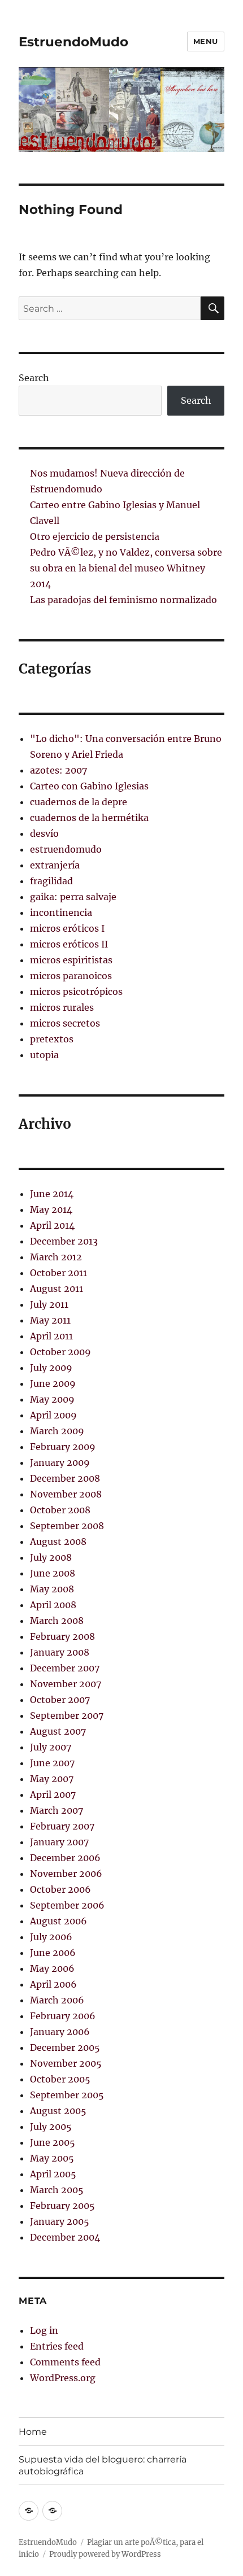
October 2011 (58, 1273)
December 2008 (65, 1478)
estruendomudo (66, 849)
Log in (44, 2330)
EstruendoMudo (73, 42)
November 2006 (66, 1874)
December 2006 (65, 1858)
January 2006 (60, 2032)
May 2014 (51, 1210)
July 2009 (51, 1368)
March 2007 (57, 1810)
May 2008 (52, 1589)
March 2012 (56, 1257)
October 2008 (60, 1510)
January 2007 (59, 1842)
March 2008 (57, 1621)
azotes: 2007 (58, 770)
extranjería (55, 865)
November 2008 (66, 1494)
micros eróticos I (67, 928)
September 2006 (67, 1905)
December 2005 (65, 2047)
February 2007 (62, 1826)
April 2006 (53, 1984)
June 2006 (53, 1953)
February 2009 (63, 1447)
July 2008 (51, 1557)
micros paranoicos (71, 976)
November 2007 (66, 1684)
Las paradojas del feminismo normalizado (123, 600)
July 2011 (49, 1304)
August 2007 (58, 1731)
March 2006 (57, 2000)
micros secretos (65, 1023)
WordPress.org (63, 2378)
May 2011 (50, 1320)
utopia (44, 1055)
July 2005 (51, 2127)
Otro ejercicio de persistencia (95, 536)
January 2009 (60, 1462)
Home (33, 2432)
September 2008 (67, 1526)
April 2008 (53, 1605)
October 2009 (60, 1352)
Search (34, 378)
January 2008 (60, 1652)
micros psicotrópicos (76, 992)
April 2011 (51, 1336)
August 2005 (58, 2111)
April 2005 (53, 2174)
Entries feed (57, 2346)
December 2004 (65, 2237)
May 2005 (52, 2158)
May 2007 (52, 1779)
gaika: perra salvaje (73, 897)
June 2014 (52, 1194)
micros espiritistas (71, 960)
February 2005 (62, 2206)
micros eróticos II (69, 944)
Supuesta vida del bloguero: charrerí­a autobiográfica (103, 2465)
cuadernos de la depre (79, 802)
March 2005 (57, 2190)
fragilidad (51, 881)
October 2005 (60, 2079)
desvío (44, 833)
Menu (206, 41)
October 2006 (60, 1889)
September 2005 (67, 2095)
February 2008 (62, 1636)
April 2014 (52, 1225)
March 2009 (57, 1431)
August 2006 (58, 1921)
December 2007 (65, 1668)
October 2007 (60, 1700)
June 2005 (53, 2142)
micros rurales (62, 1007)
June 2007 (52, 1763)
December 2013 (64, 1241)
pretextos (52, 1039)
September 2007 (67, 1715)
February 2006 (63, 2016)
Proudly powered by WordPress (105, 2554)
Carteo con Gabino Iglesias (89, 786)
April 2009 (53, 1415)
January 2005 (60, 2221)
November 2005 (66, 2063)
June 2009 (53, 1383)
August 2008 (58, 1542)
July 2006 (51, 1937)
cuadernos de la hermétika (89, 818)
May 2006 (52, 1968)
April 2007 (53, 1795)
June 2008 (53, 1573)
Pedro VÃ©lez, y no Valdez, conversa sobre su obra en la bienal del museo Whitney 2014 (126, 568)
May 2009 (52, 1399)
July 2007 (51, 1747)
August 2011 (57, 1289)
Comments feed (65, 2362)
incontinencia (61, 912)
